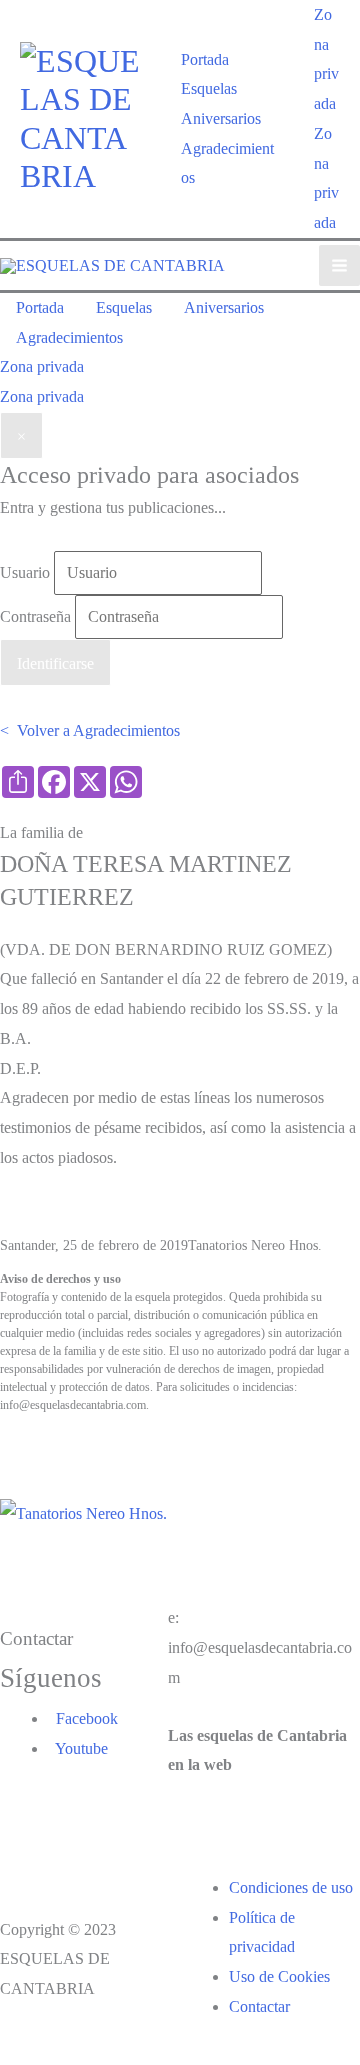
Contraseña (35, 616)
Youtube (78, 1748)
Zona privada (42, 396)
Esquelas (209, 88)
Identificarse (55, 663)
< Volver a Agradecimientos (90, 730)
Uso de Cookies (279, 1976)
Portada (205, 59)
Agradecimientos (227, 163)
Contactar (259, 2006)
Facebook (83, 1718)
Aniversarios (221, 118)
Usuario (25, 572)
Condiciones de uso (291, 1887)
